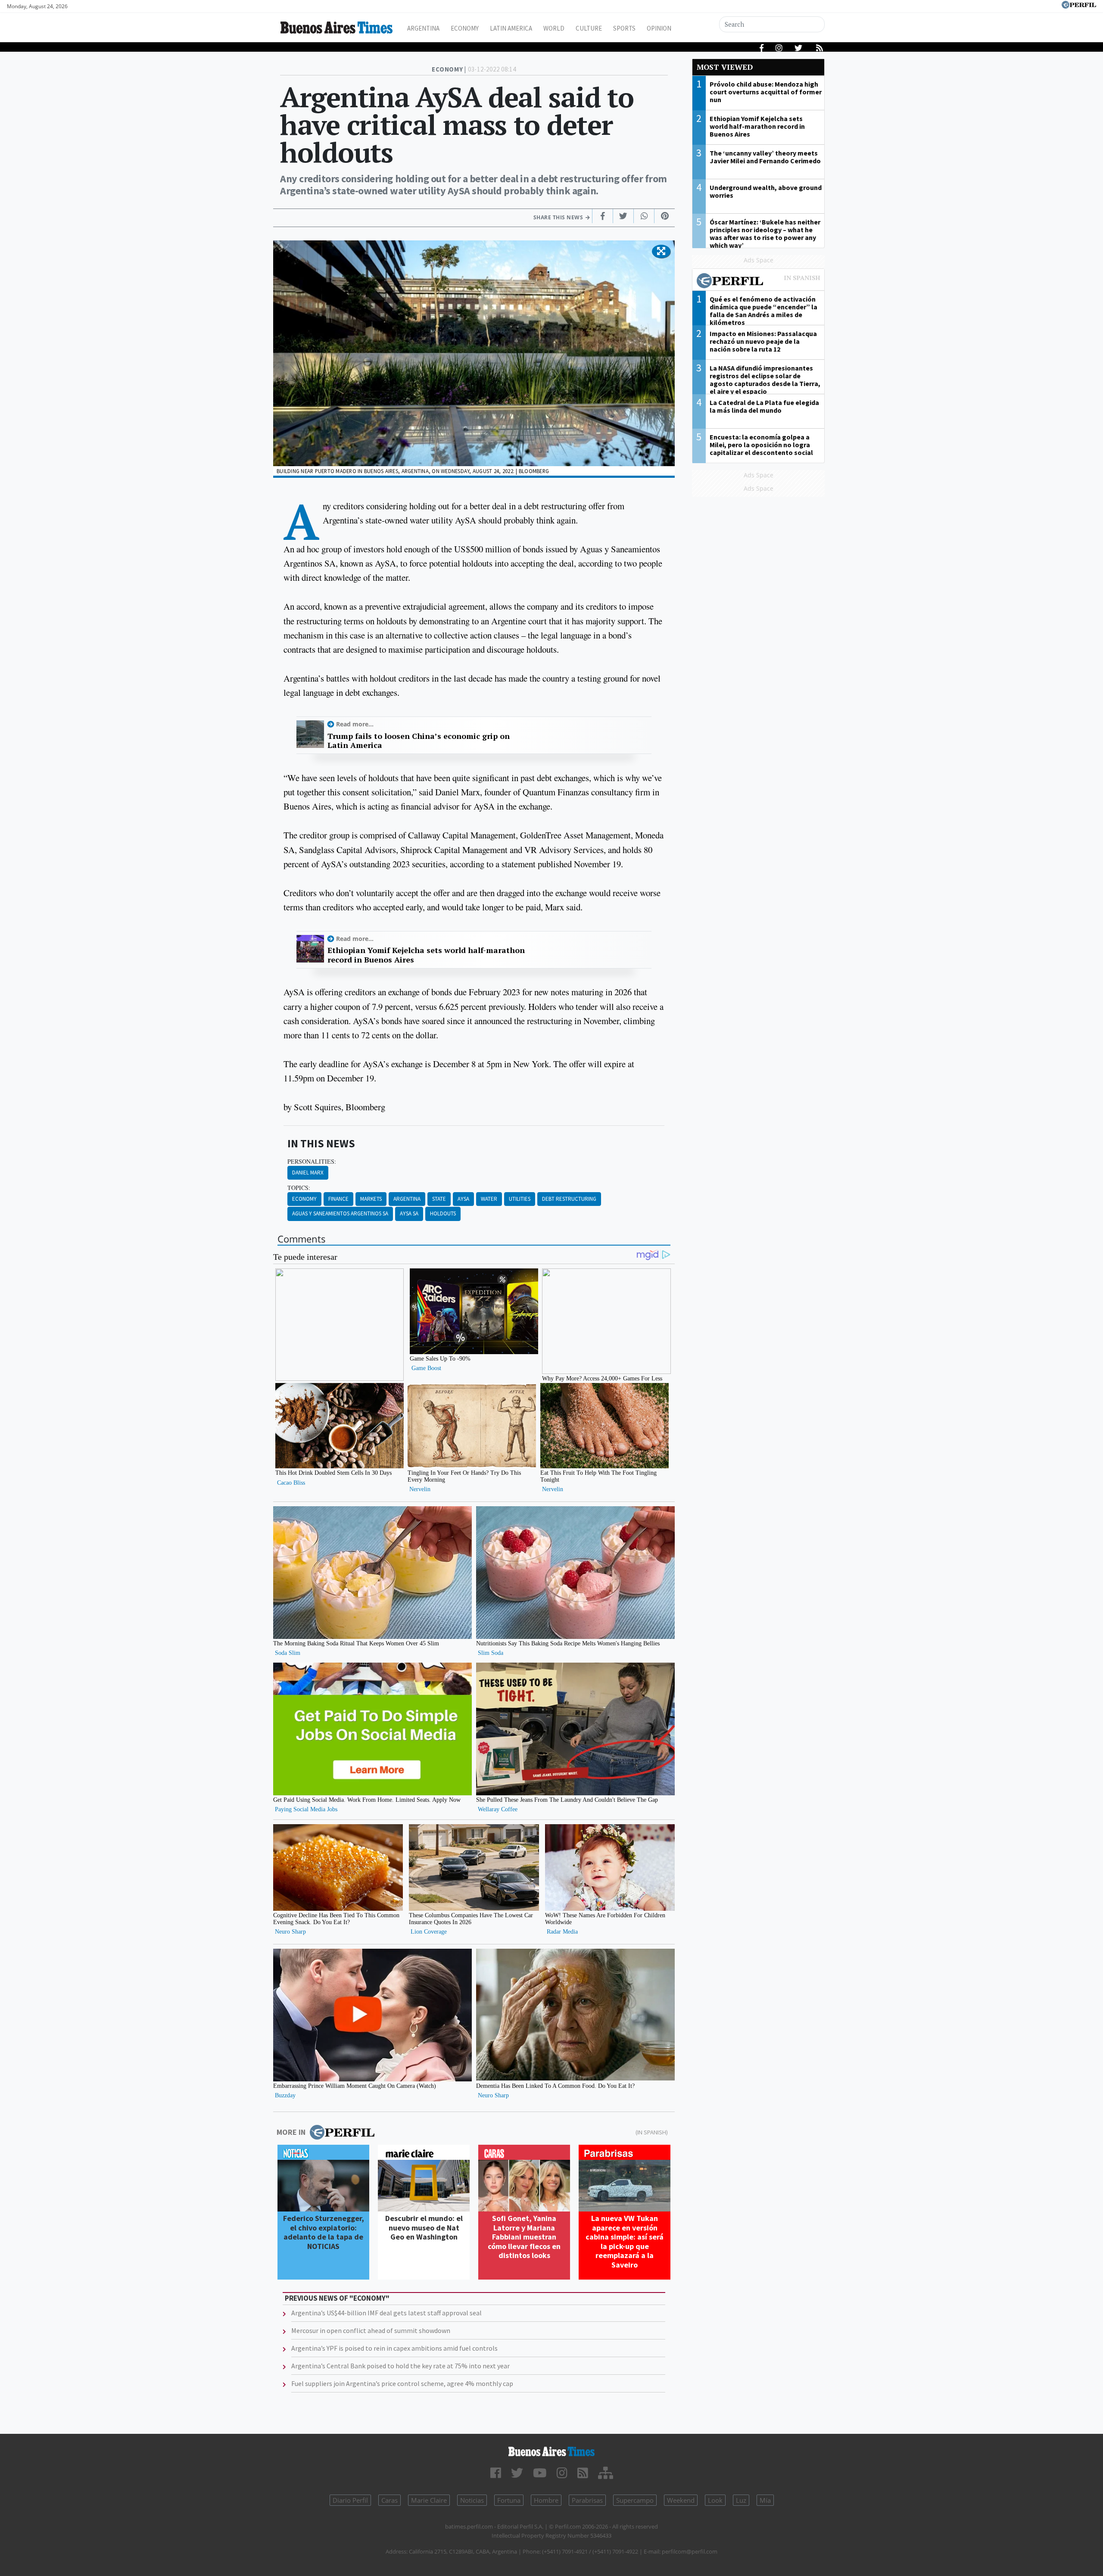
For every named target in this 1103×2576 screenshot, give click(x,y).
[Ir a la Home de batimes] (551, 2451)
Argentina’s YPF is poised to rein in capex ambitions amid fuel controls (394, 2348)
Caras (389, 2500)
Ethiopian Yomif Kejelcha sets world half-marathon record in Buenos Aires (426, 955)
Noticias (472, 2500)
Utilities (520, 1199)
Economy (465, 28)
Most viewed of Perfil (758, 282)
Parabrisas (587, 2500)
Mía (765, 2500)
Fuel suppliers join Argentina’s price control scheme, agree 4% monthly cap (402, 2383)
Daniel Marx (308, 1173)
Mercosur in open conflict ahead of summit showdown (371, 2330)
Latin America (511, 28)
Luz (741, 2500)
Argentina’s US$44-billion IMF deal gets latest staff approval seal (386, 2313)
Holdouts (443, 1213)
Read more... (355, 724)
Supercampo (635, 2500)
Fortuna (509, 2500)
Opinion (659, 28)
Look (715, 2500)
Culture (589, 28)
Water (489, 1199)
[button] (661, 252)
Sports (624, 28)
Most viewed (725, 67)
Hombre (546, 2500)
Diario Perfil (350, 2500)
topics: (299, 1188)
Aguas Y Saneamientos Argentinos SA (340, 1213)
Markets (371, 1199)
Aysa (463, 1199)
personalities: (312, 1162)
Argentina (423, 28)
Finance (338, 1199)
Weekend (681, 2500)
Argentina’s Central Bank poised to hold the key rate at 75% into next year (400, 2366)
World (554, 28)
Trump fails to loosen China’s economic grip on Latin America (419, 741)
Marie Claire (429, 2500)
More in (291, 2132)
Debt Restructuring (569, 1199)
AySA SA (409, 1213)
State (439, 1199)
